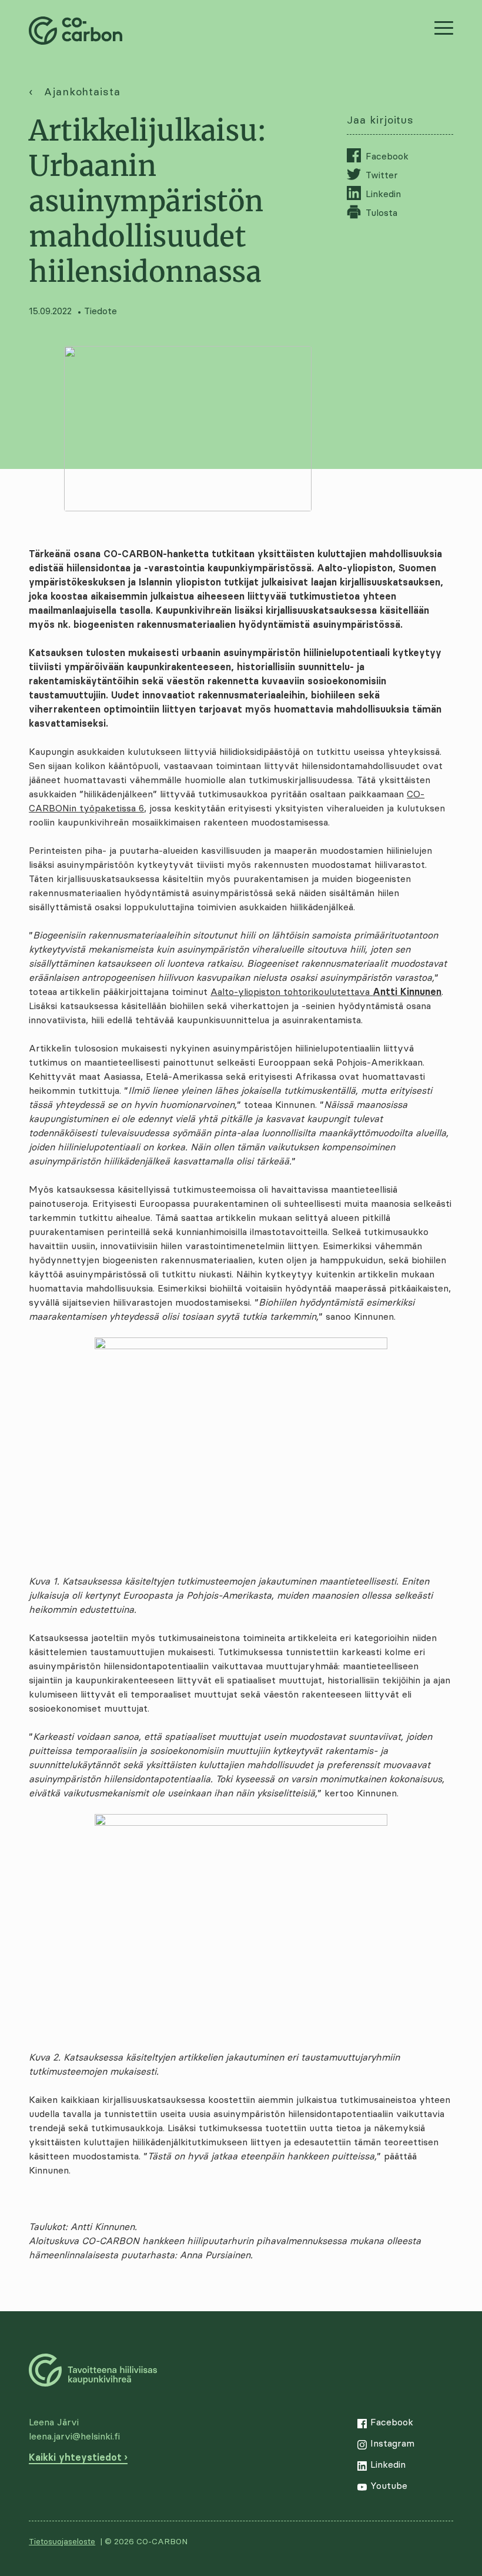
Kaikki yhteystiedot (75, 2457)
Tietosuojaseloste (62, 2541)
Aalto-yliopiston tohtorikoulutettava (326, 991)
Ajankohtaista (82, 91)
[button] (444, 28)
